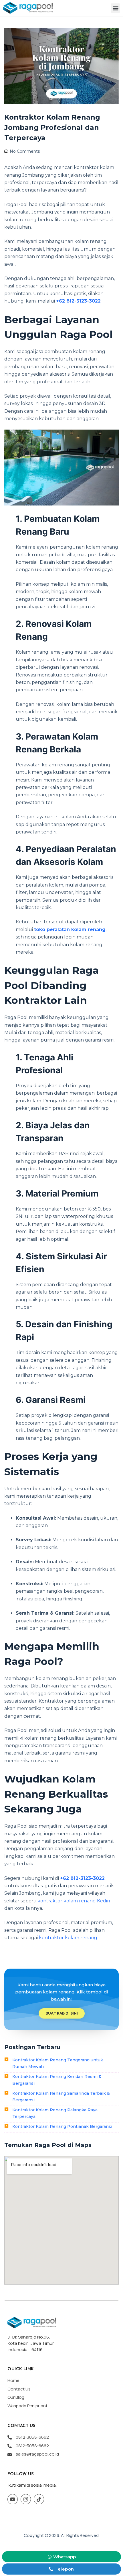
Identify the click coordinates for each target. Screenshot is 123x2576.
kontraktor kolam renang (68, 1938)
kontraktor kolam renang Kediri (74, 1901)
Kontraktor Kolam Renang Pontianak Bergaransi (62, 2126)
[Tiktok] (39, 2499)
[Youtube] (13, 2499)
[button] (115, 8)
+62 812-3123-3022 (78, 301)
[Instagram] (26, 2499)
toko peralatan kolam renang (70, 930)
